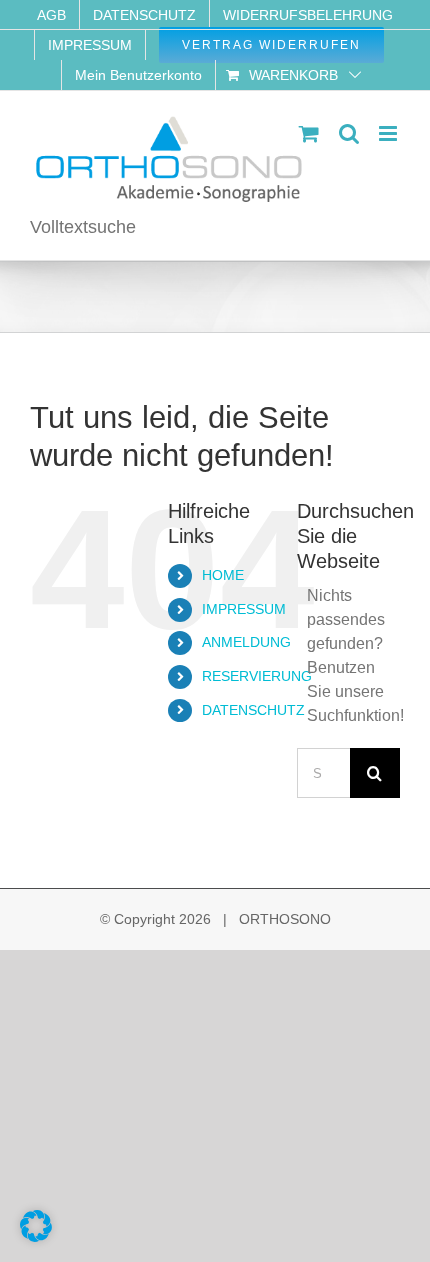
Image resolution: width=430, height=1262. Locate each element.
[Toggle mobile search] (349, 133)
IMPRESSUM (244, 609)
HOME (223, 575)
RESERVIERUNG (257, 676)
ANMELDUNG (246, 642)
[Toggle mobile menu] (389, 133)
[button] (36, 1226)
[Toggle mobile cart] (309, 133)
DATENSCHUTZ (253, 710)
